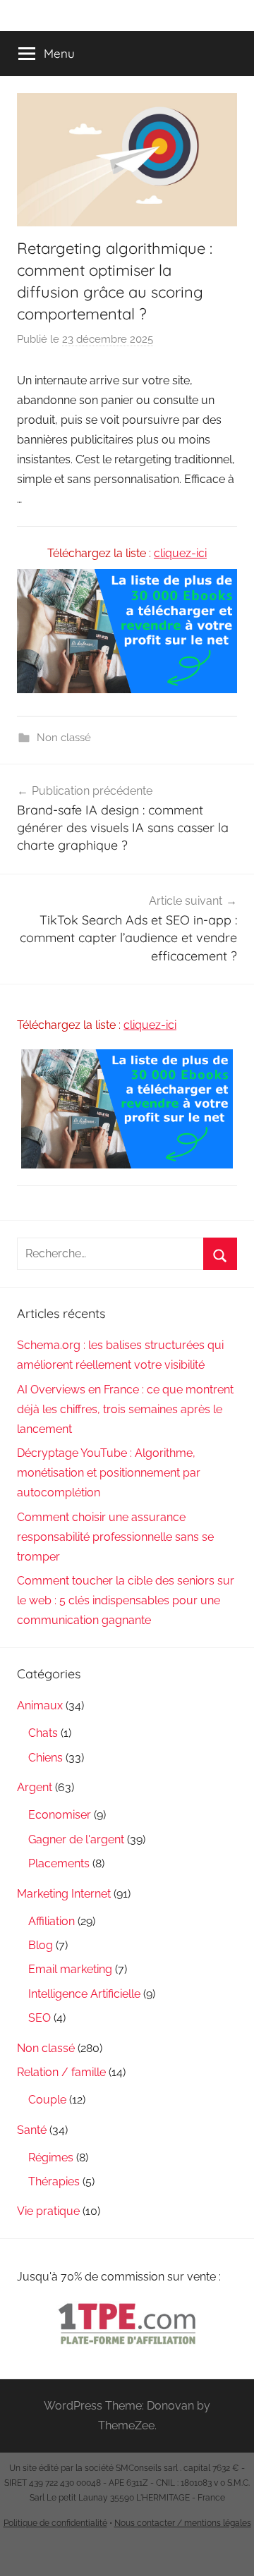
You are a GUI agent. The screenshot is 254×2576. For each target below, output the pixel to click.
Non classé (64, 738)
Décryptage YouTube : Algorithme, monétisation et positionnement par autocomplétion (109, 1473)
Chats (43, 1733)
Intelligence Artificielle (84, 1994)
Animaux (40, 1705)
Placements (59, 1863)
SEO (40, 2018)
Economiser (60, 1815)
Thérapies (54, 2181)
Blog (41, 1945)
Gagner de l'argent (76, 1839)
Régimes (51, 2157)
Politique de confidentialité (55, 2523)
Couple (47, 2100)
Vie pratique (48, 2211)
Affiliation (52, 1921)
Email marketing (70, 1969)
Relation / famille (61, 2072)
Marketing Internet (64, 1894)
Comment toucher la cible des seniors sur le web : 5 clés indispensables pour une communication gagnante (126, 1600)
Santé (32, 2130)
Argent (35, 1787)
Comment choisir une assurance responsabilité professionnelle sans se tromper (115, 1537)
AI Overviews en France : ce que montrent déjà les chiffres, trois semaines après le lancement (125, 1409)
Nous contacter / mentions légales (183, 2523)
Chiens (46, 1758)
